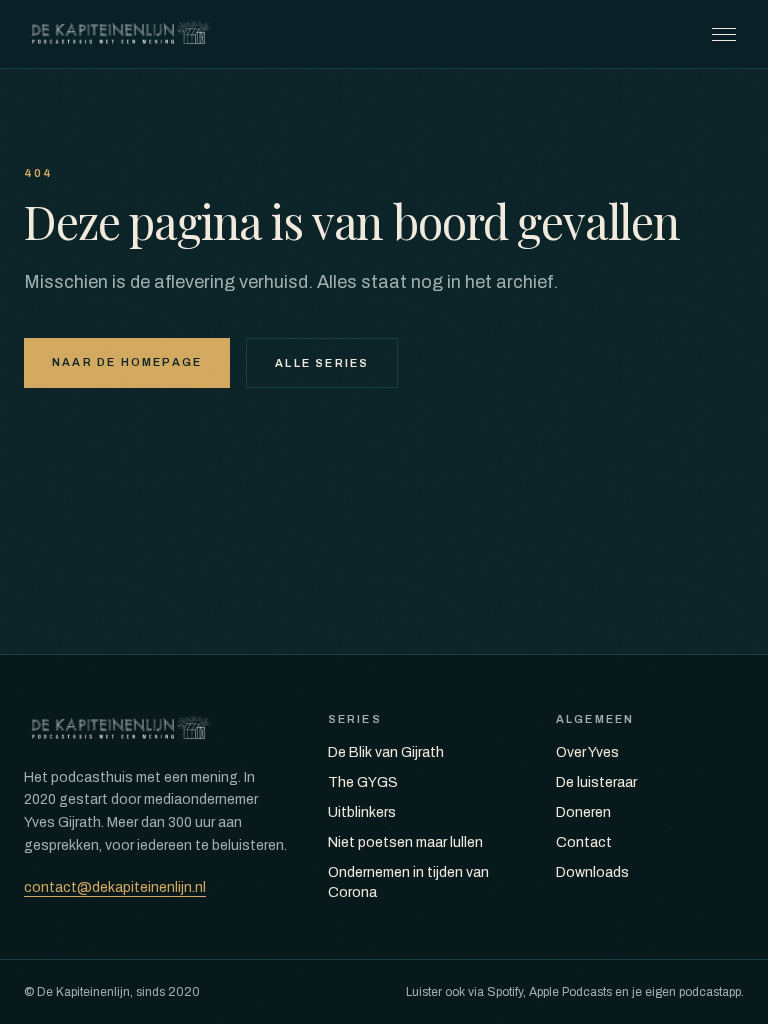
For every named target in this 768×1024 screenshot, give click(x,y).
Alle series (322, 363)
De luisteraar (596, 782)
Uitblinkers (362, 812)
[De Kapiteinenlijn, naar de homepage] (121, 34)
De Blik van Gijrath (386, 752)
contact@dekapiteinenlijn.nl (115, 887)
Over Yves (587, 752)
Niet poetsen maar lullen (405, 842)
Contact (584, 842)
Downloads (592, 872)
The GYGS (363, 782)
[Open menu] (724, 34)
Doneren (583, 812)
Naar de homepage (127, 362)
